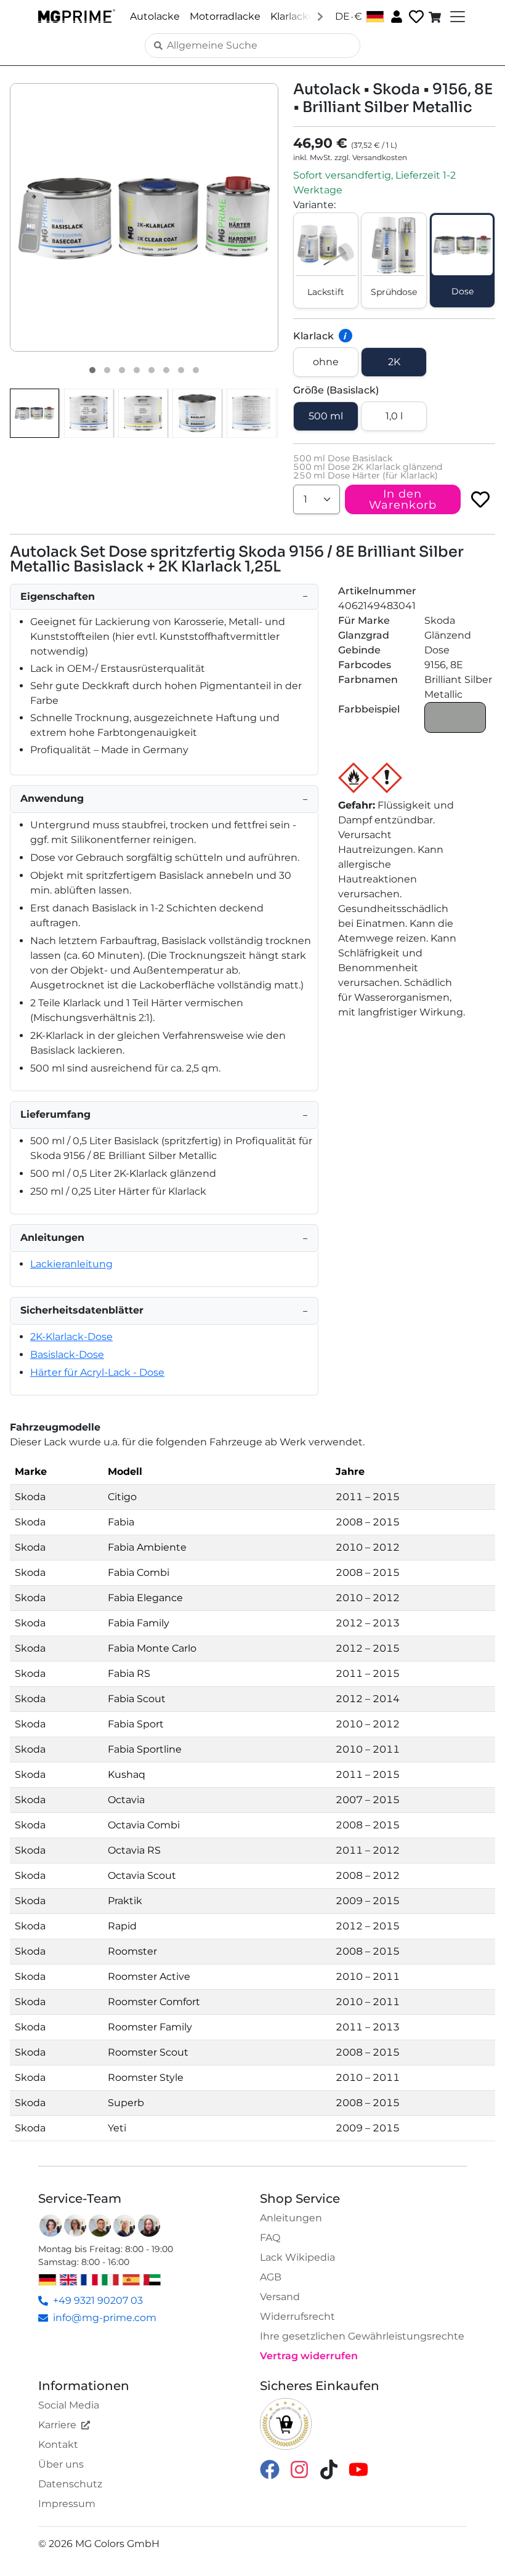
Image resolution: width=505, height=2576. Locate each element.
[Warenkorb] (436, 17)
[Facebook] (270, 2469)
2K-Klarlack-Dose (71, 1337)
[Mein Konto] (395, 16)
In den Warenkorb (403, 499)
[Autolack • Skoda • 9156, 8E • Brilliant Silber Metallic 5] (151, 370)
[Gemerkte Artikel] (415, 17)
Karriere (57, 2425)
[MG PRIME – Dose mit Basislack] (197, 413)
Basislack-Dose (67, 1355)
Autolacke (155, 16)
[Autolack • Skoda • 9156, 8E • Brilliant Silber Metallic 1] (92, 370)
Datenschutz (70, 2484)
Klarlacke (293, 16)
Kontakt (58, 2445)
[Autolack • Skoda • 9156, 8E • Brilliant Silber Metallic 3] (122, 370)
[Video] (196, 370)
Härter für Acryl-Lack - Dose (97, 1372)
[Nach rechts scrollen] (320, 16)
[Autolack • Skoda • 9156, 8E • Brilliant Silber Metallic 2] (107, 370)
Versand (280, 2297)
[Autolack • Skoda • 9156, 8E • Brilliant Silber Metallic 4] (137, 370)
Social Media (69, 2405)
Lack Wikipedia (297, 2257)
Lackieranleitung (71, 1264)
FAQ (270, 2238)
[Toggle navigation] (456, 17)
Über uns (61, 2464)
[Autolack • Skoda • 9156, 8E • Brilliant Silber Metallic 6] (166, 370)
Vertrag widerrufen (309, 2356)
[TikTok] (329, 2469)
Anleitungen (291, 2218)
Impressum (67, 2504)
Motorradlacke (225, 16)
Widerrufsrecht (297, 2316)
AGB (271, 2277)
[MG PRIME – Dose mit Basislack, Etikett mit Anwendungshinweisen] (251, 413)
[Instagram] (299, 2469)
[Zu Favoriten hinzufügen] (480, 499)
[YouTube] (358, 2469)
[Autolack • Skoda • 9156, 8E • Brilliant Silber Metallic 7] (181, 370)
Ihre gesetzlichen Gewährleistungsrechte (362, 2336)
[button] (144, 217)
